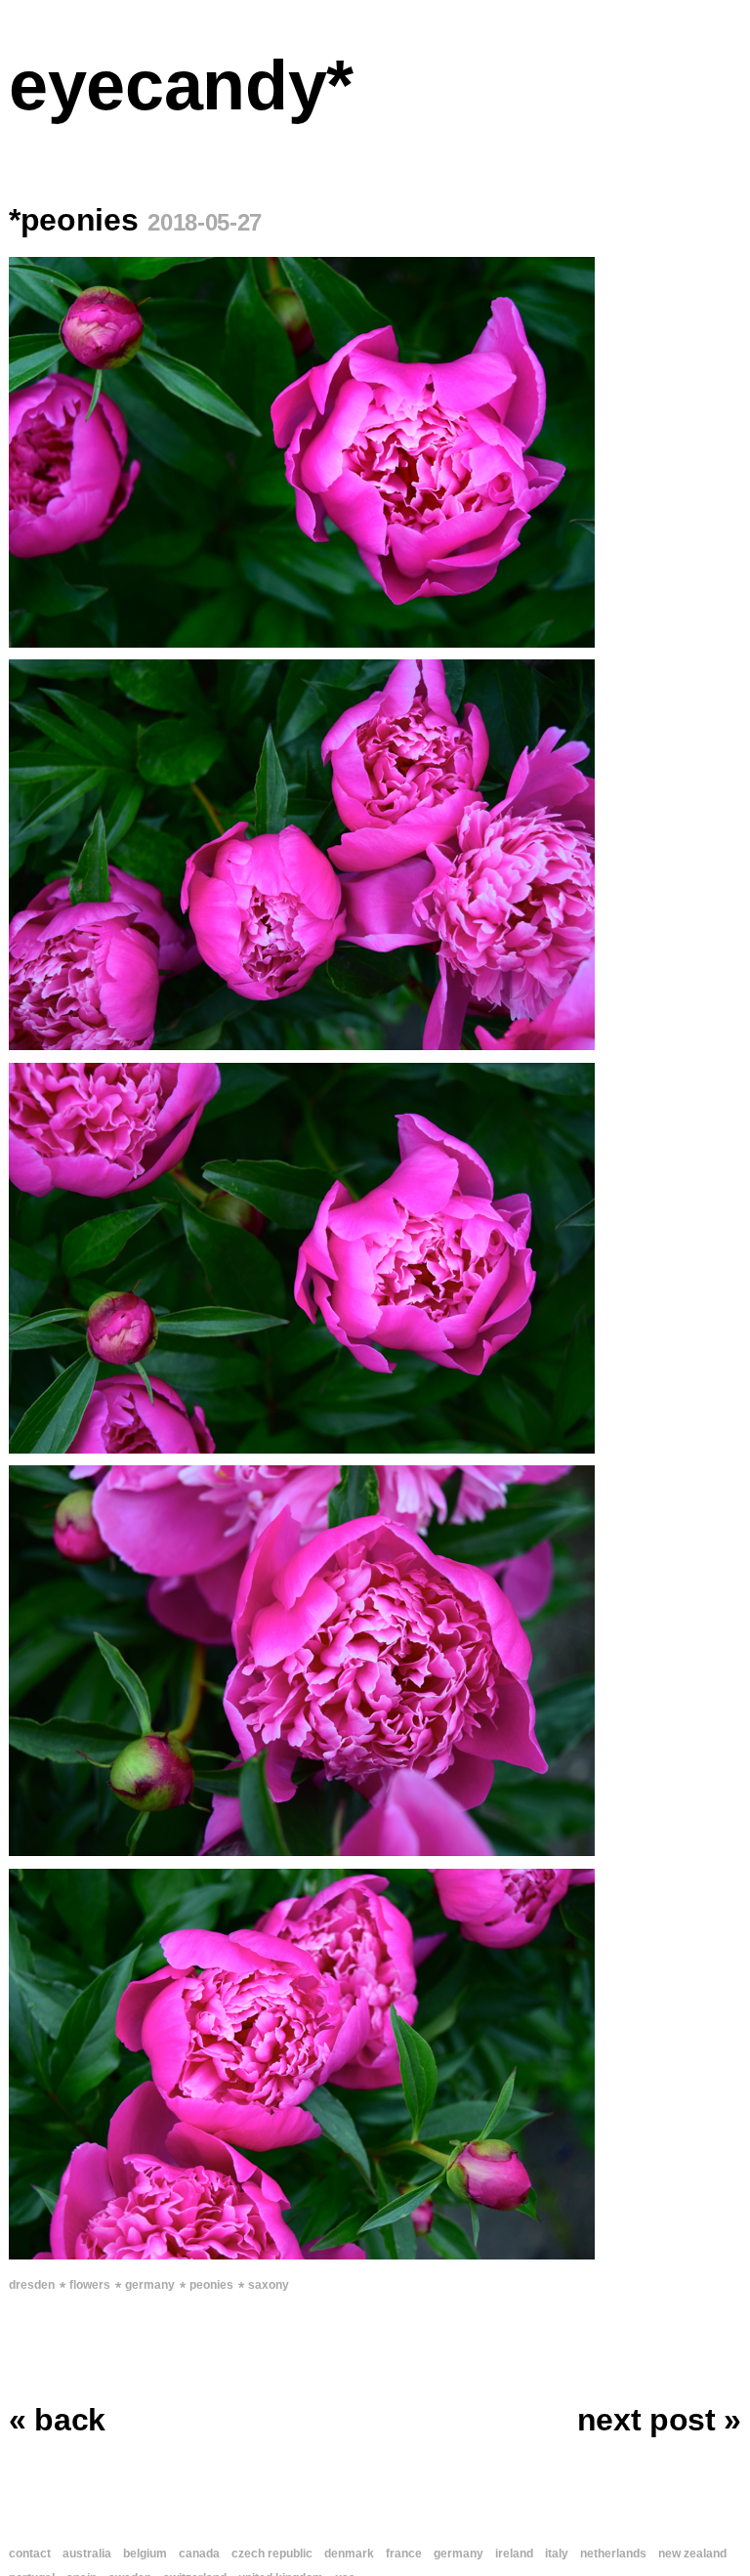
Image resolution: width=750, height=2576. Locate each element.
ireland (514, 2554)
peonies (211, 2285)
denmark (349, 2554)
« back (57, 2420)
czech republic (272, 2554)
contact (30, 2554)
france (404, 2554)
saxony (269, 2285)
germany (150, 2285)
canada (199, 2554)
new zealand (692, 2554)
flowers (90, 2285)
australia (87, 2554)
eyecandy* (181, 85)
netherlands (613, 2554)
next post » (659, 2420)
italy (557, 2554)
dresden (32, 2285)
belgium (145, 2554)
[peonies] (375, 452)
